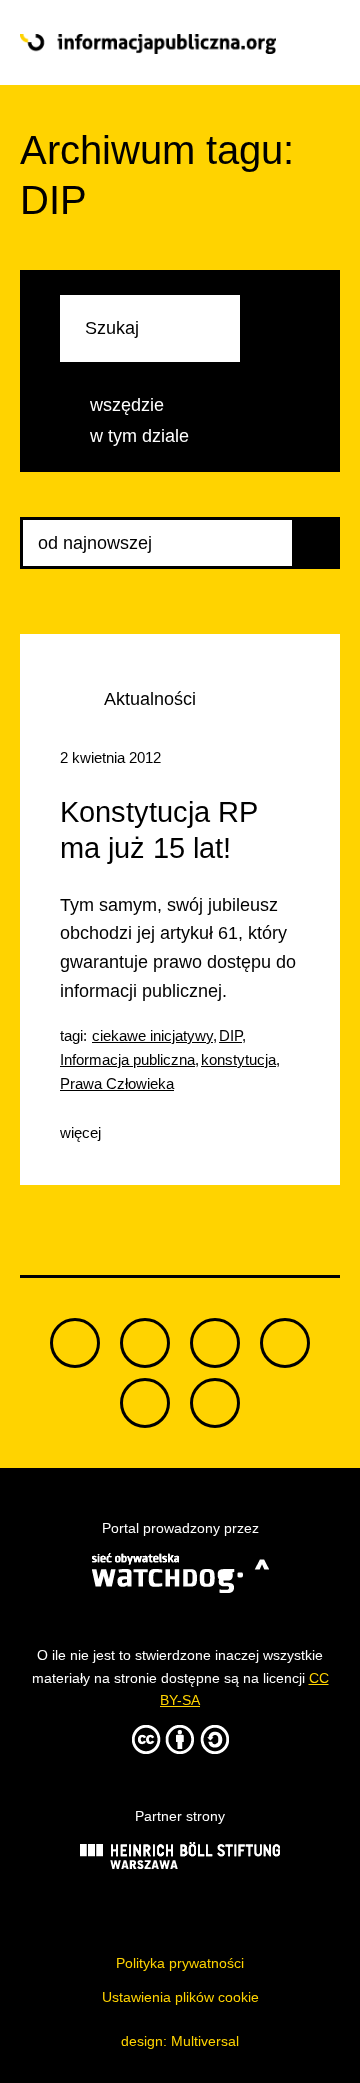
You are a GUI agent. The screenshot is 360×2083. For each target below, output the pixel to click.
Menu (308, 43)
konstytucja (238, 1059)
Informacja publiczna (127, 1059)
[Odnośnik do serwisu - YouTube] (285, 1343)
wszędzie (127, 405)
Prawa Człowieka (117, 1083)
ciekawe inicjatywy (152, 1035)
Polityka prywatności (180, 1963)
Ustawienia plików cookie (180, 1997)
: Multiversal (180, 2041)
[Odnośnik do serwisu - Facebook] (215, 1343)
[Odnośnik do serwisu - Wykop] (145, 1403)
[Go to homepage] (148, 44)
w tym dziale (139, 436)
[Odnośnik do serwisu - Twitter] (145, 1343)
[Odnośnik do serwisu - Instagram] (215, 1403)
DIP (230, 1035)
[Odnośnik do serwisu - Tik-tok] (75, 1343)
